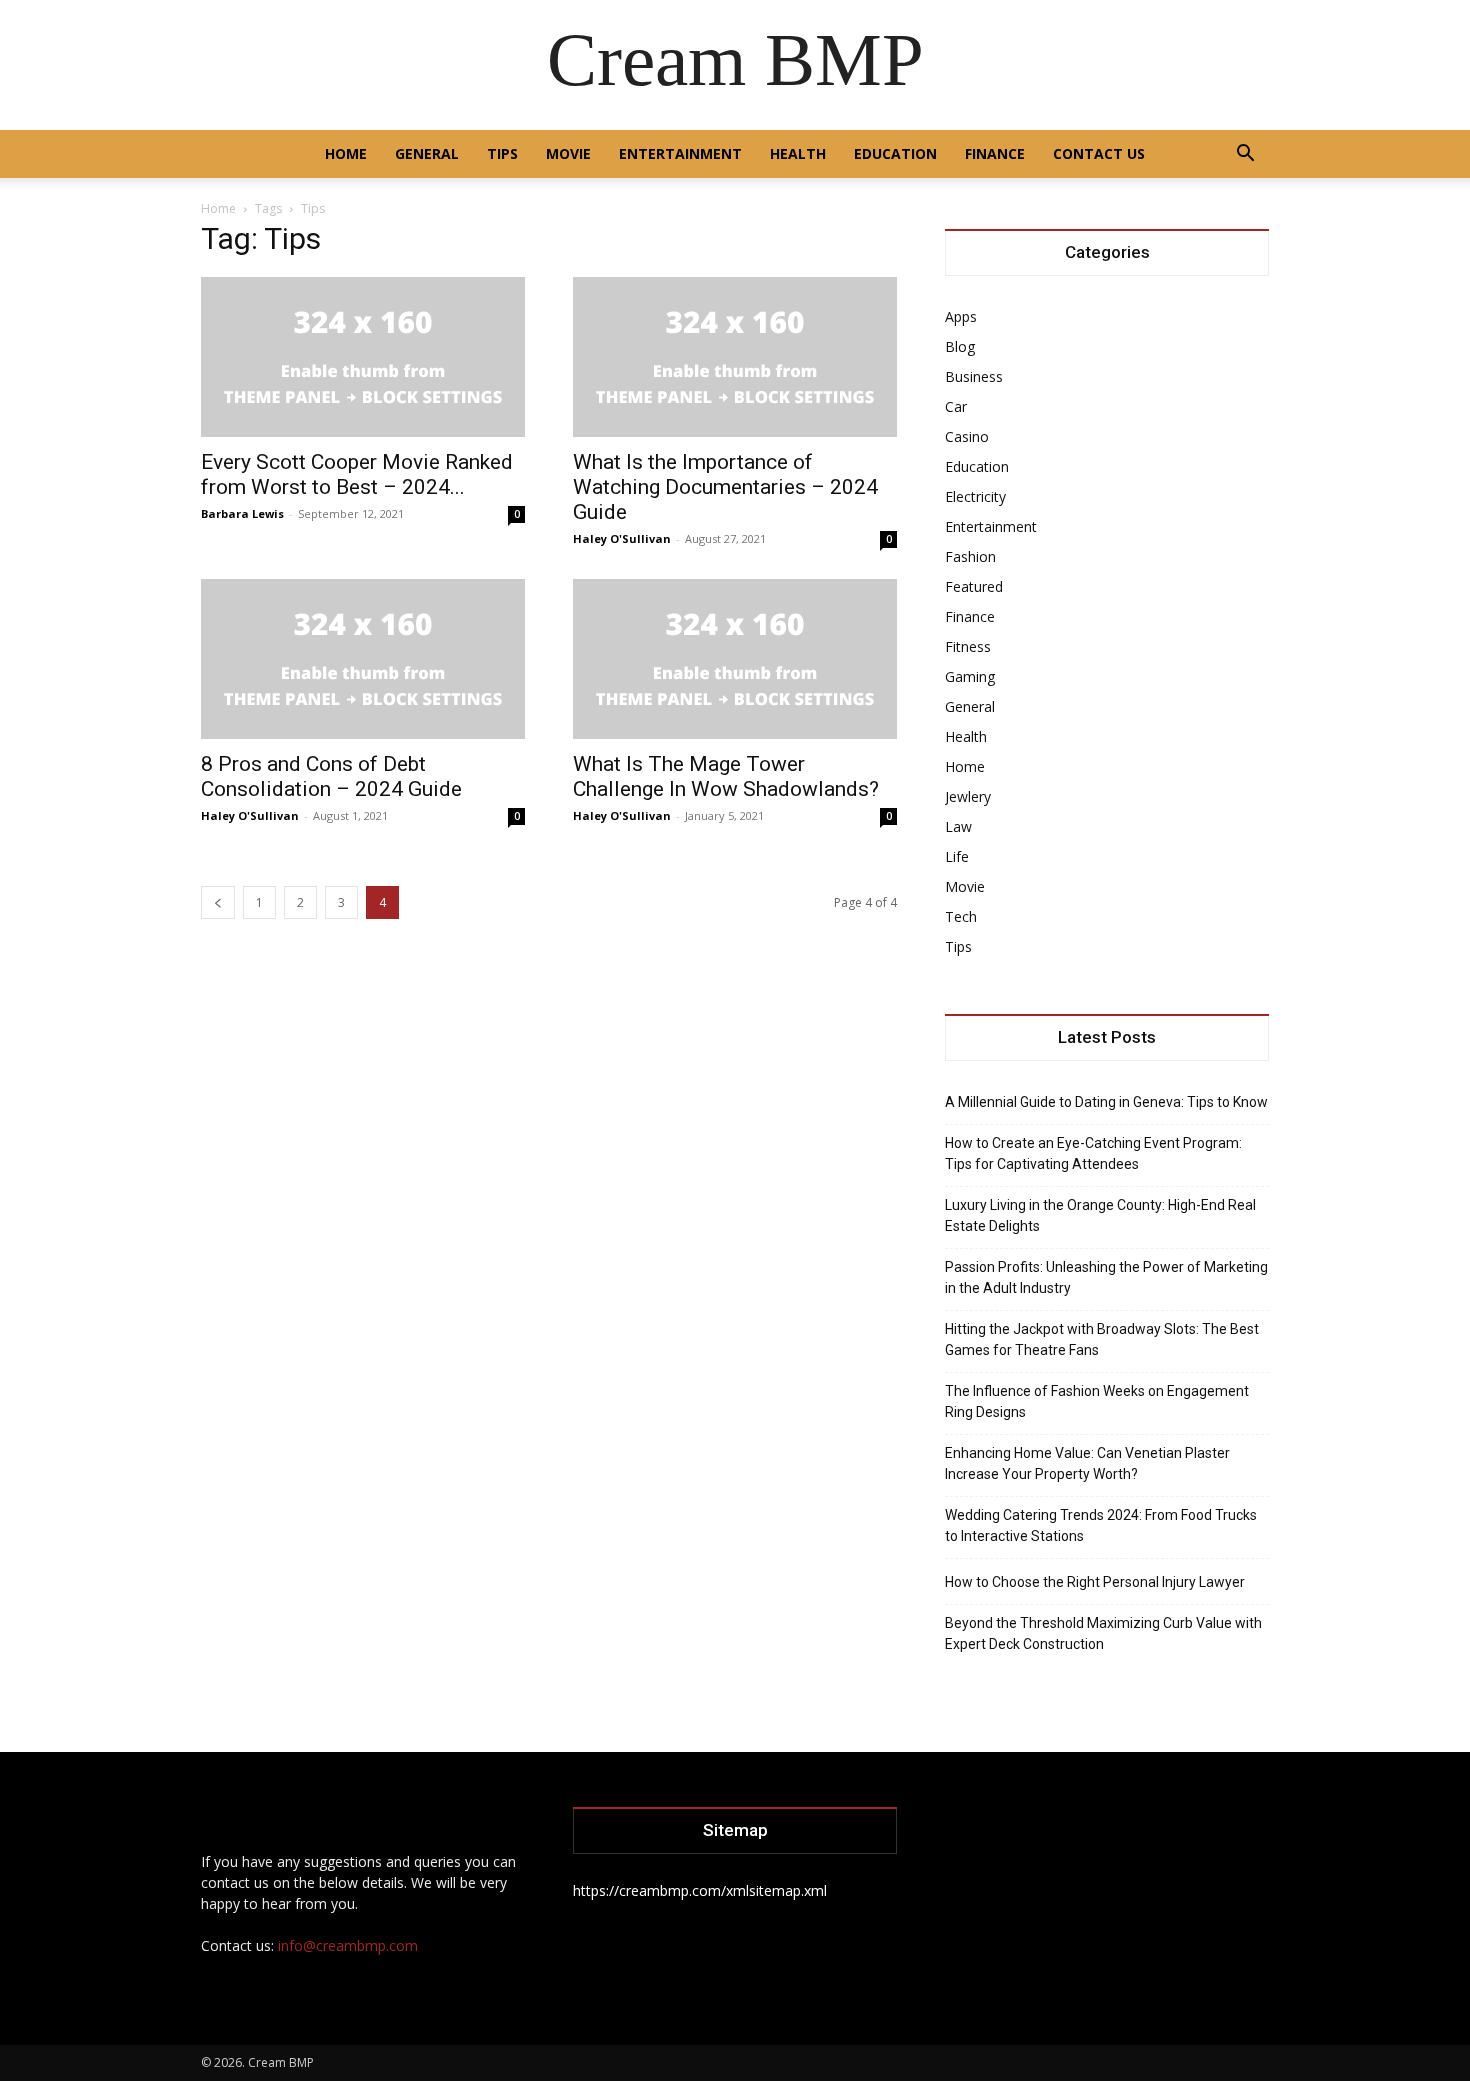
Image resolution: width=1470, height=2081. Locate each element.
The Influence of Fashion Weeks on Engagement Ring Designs (1097, 1401)
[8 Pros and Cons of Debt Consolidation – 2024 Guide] (363, 659)
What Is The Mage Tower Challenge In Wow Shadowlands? (726, 776)
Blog (960, 346)
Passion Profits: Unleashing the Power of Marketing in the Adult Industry (1106, 1277)
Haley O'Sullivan (622, 538)
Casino (967, 436)
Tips (502, 153)
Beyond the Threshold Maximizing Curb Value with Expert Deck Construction (1103, 1633)
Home (346, 153)
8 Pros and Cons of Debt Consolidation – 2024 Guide (331, 776)
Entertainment (680, 153)
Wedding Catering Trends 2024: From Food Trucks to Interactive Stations (1101, 1525)
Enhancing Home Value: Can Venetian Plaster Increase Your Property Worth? (1087, 1463)
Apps (961, 316)
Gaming (970, 676)
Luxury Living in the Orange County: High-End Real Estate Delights (1100, 1215)
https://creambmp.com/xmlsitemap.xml (700, 1890)
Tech (961, 916)
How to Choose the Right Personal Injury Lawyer (1095, 1582)
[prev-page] (218, 902)
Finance (995, 153)
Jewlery (968, 796)
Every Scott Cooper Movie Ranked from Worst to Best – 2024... (357, 474)
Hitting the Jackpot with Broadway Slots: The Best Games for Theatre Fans (1102, 1339)
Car (956, 406)
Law (958, 826)
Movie (568, 153)
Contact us (1099, 153)
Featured (974, 586)
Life (957, 856)
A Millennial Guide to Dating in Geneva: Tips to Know (1106, 1102)
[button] (1245, 155)
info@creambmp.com (348, 1945)
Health (798, 153)
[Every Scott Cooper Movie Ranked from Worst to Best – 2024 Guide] (363, 357)
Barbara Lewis (242, 513)
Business (974, 376)
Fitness (968, 646)
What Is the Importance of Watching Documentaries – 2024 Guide (725, 487)
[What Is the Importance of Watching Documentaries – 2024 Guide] (735, 357)
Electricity (975, 496)
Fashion (970, 556)
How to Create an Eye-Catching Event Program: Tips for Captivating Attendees (1093, 1153)
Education (895, 153)
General (427, 153)
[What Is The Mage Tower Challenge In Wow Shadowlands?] (735, 659)
